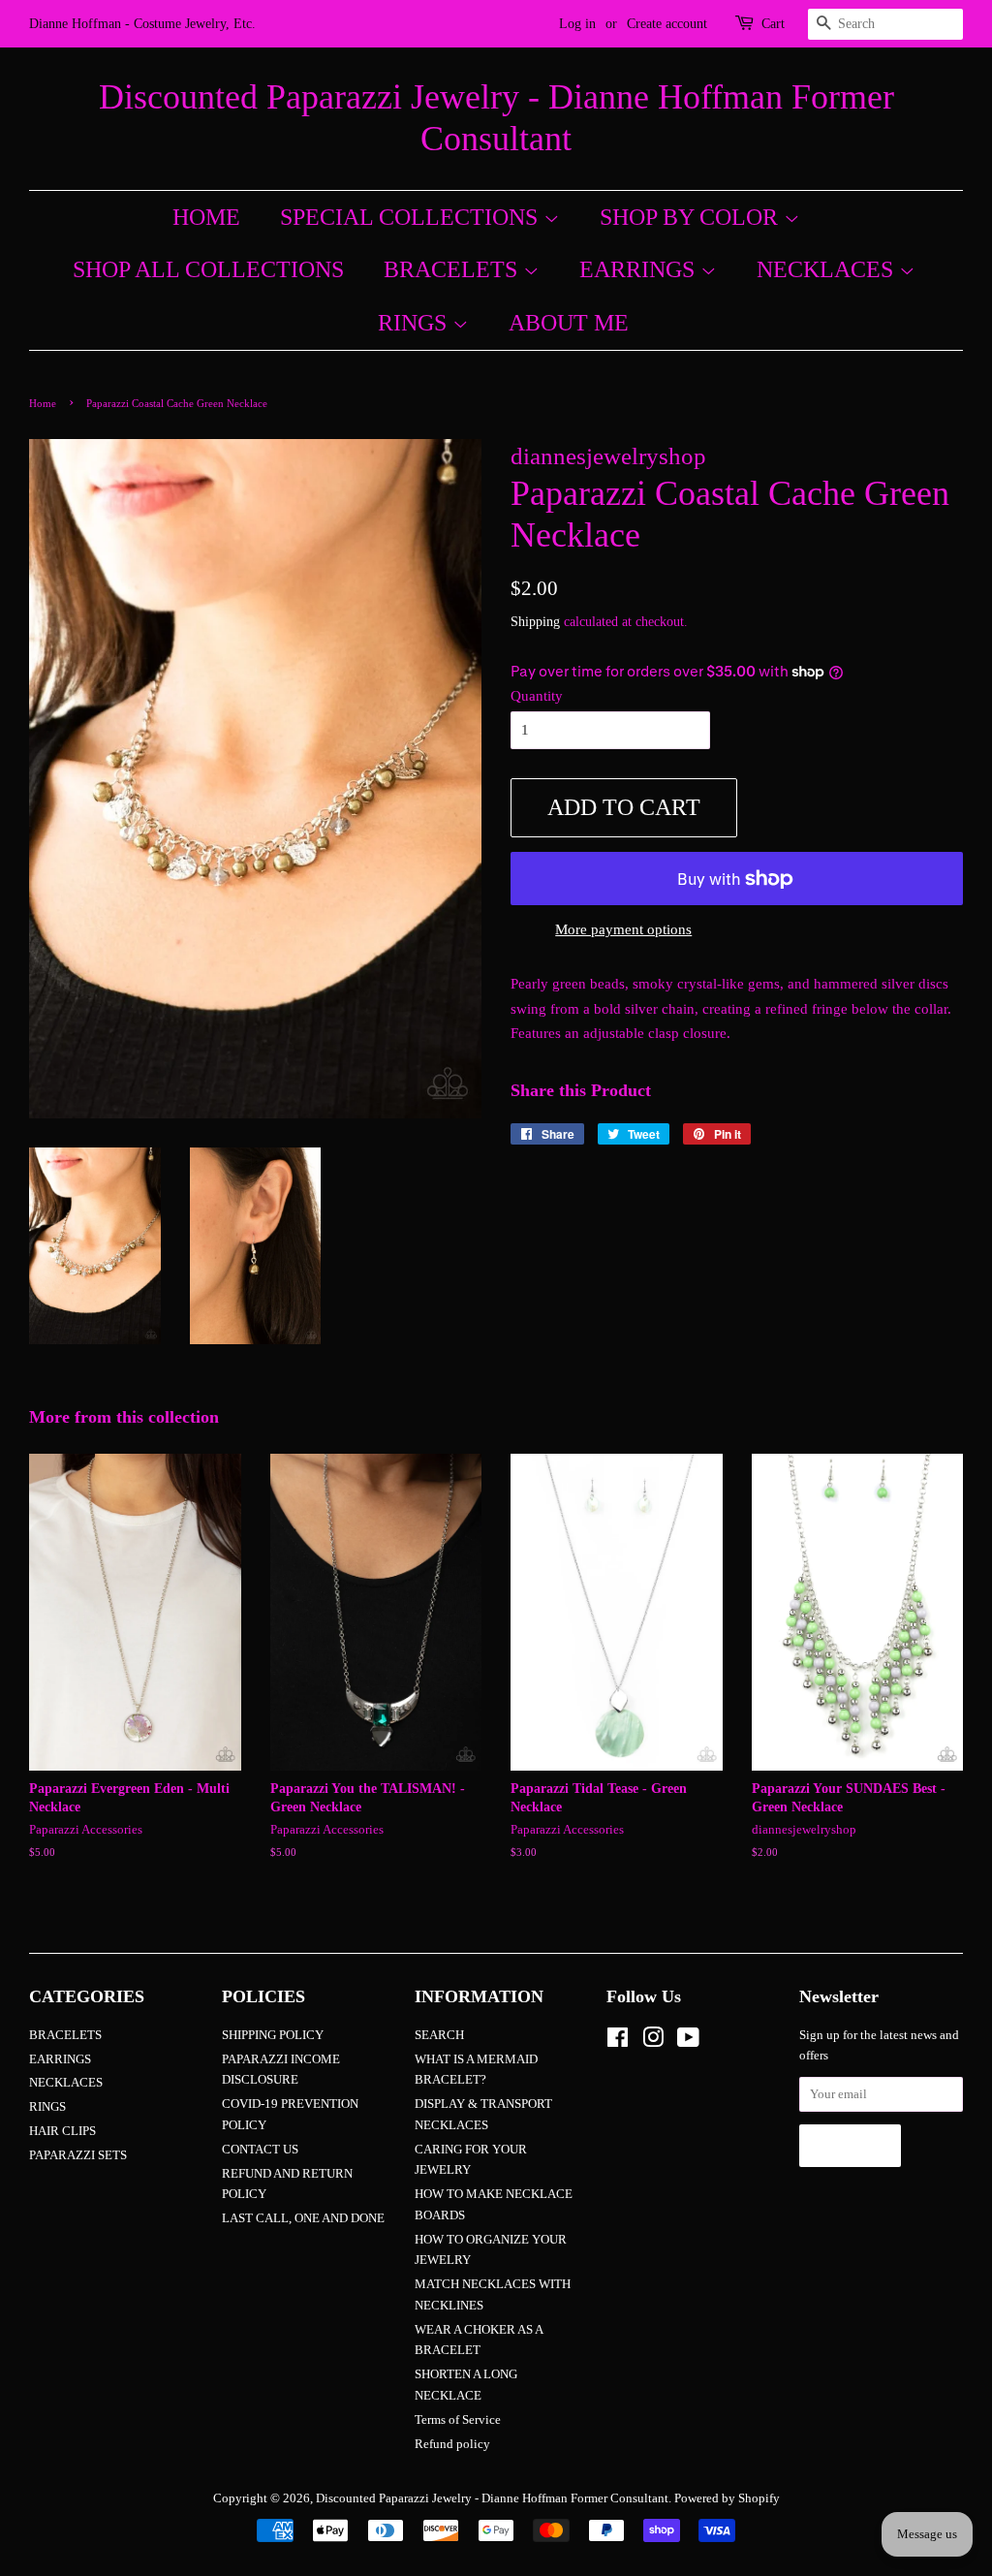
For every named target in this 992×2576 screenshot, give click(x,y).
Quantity (537, 696)
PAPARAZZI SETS (78, 2155)
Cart (773, 24)
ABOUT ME (569, 323)
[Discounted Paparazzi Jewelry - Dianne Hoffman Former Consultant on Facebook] (618, 2042)
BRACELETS (453, 269)
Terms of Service (458, 2420)
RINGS (415, 323)
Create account (667, 24)
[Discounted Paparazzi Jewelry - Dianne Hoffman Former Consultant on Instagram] (653, 2042)
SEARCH (439, 2035)
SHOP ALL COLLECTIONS (208, 269)
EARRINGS (640, 269)
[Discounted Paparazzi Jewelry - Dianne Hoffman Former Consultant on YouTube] (688, 2042)
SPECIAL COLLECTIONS (412, 217)
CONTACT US (260, 2150)
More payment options (623, 929)
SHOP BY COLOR (692, 217)
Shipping (535, 622)
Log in (577, 24)
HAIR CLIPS (62, 2131)
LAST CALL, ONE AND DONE (303, 2218)
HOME (206, 217)
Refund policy (452, 2444)
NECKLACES (828, 269)
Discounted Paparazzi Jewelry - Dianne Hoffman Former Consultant (496, 118)
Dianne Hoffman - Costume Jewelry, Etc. (142, 24)
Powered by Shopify (727, 2498)
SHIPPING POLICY (273, 2035)
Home (43, 403)
